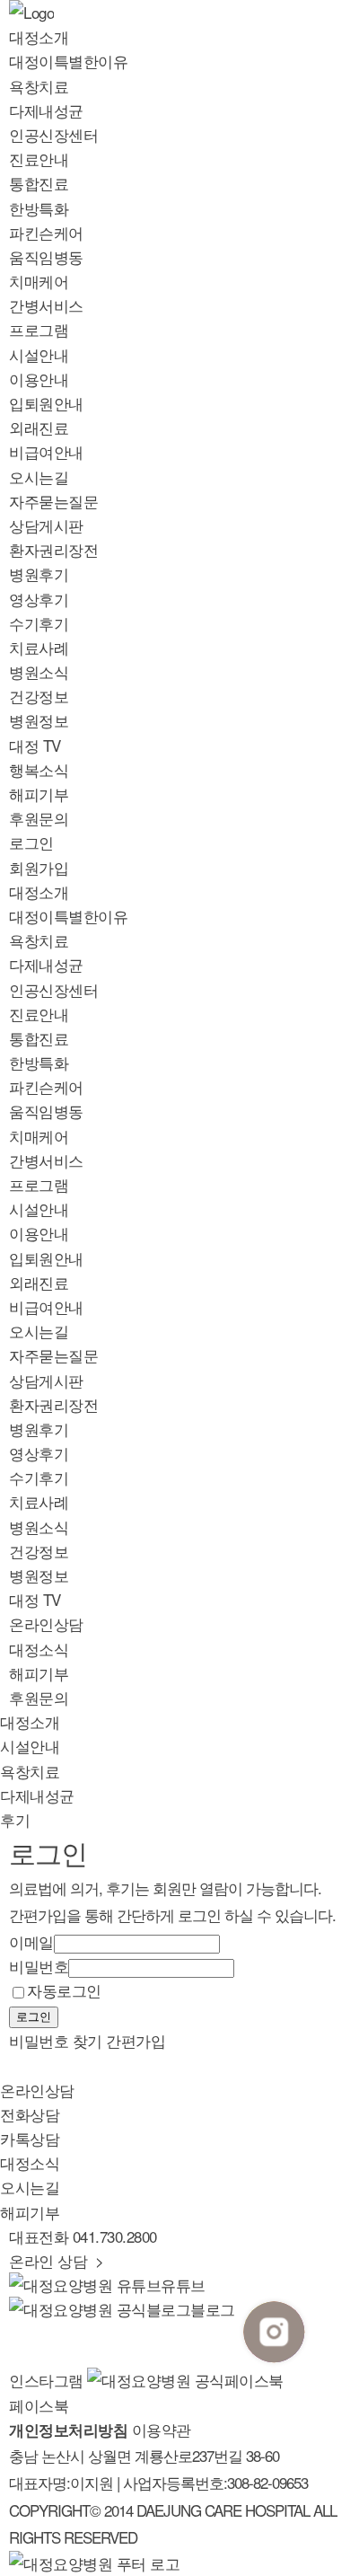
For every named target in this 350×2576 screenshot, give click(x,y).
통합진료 (39, 183)
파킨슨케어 (46, 232)
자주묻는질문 (53, 501)
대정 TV (35, 745)
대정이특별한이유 (68, 61)
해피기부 (39, 794)
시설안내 (39, 354)
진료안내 (39, 159)
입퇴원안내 (46, 403)
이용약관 (162, 2429)
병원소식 (39, 671)
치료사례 (39, 647)
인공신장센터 (53, 134)
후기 (15, 1819)
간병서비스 (46, 305)
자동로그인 (64, 1990)
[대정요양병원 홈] (94, 2563)
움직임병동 (46, 256)
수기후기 (39, 623)
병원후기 (39, 573)
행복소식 (39, 769)
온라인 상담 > (57, 2260)
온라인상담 (46, 1623)
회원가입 (39, 867)
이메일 (31, 1941)
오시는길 (39, 476)
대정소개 (39, 36)
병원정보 (39, 720)
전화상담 (30, 2114)
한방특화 (39, 208)
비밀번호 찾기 (56, 2040)
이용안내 (39, 379)
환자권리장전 (53, 549)
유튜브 (183, 2285)
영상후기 (39, 599)
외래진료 (39, 427)
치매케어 (39, 281)
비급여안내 (46, 451)
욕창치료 (39, 86)
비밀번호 (39, 1966)
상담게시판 (46, 525)
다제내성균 (46, 110)
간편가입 (136, 2040)
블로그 (214, 2309)
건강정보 (39, 696)
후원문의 (39, 818)
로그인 (31, 842)
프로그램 (39, 329)
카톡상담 (30, 2138)
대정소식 (39, 1649)
